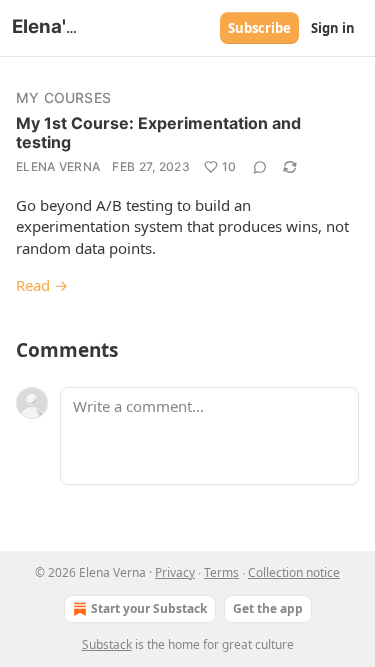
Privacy (175, 572)
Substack (107, 644)
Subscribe (259, 28)
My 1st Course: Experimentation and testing (158, 132)
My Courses (63, 97)
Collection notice (294, 572)
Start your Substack (149, 608)
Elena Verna (58, 166)
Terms (221, 572)
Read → (42, 285)
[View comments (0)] (260, 167)
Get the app (268, 608)
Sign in (333, 28)
